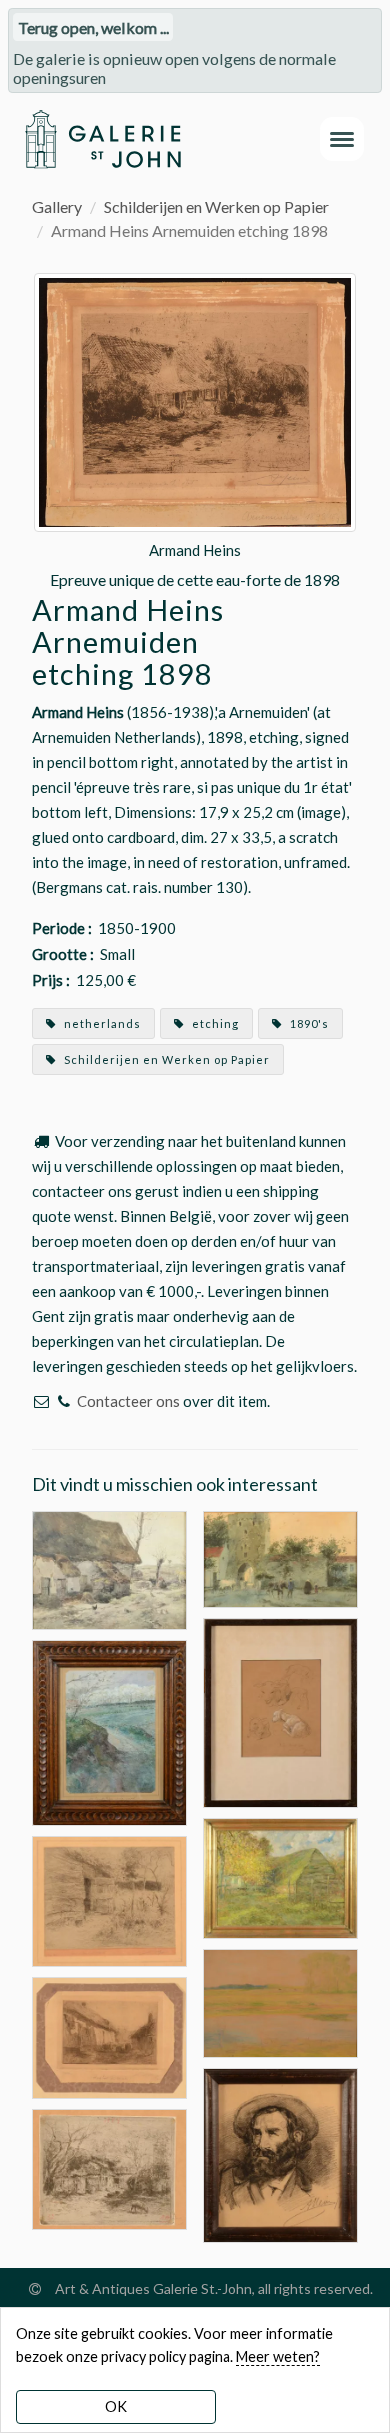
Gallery (57, 206)
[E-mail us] (41, 1401)
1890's (308, 1023)
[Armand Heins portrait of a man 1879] (280, 2152)
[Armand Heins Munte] (109, 1899)
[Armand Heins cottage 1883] (109, 1568)
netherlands (101, 1023)
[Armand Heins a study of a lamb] (280, 1710)
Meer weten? (278, 2356)
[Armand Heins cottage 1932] (280, 1875)
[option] (195, 432)
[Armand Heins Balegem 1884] (109, 2166)
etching (214, 1023)
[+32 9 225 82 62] (64, 1401)
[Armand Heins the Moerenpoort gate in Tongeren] (280, 1557)
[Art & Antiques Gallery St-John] (102, 139)
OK (116, 2406)
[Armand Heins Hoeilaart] (109, 2035)
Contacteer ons (128, 1401)
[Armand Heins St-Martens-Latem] (109, 1730)
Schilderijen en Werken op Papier (216, 206)
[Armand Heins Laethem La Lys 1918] (280, 2000)
